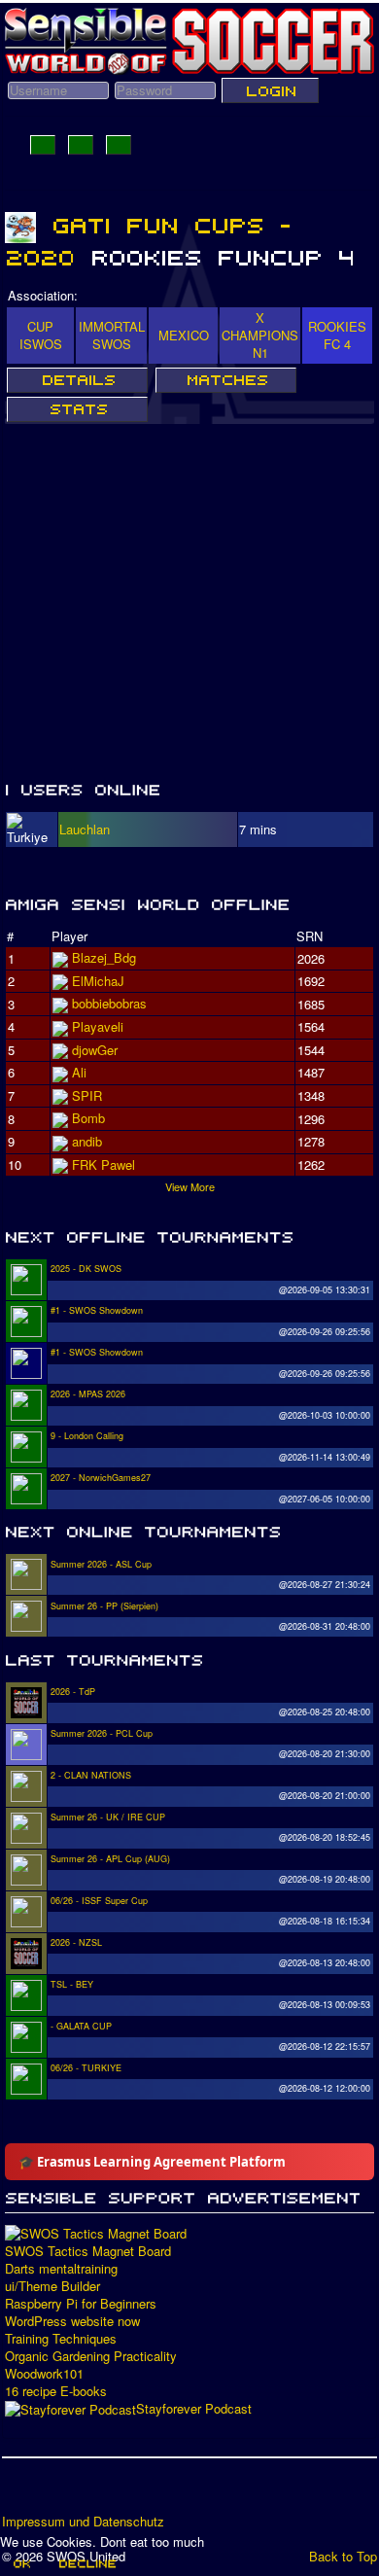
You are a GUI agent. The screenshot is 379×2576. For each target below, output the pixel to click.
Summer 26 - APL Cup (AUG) (110, 1859)
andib (87, 1141)
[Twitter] (55, 2492)
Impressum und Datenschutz (83, 2522)
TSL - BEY (72, 1984)
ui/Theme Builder (52, 2286)
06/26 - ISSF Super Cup (99, 1901)
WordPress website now (72, 2321)
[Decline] (86, 2563)
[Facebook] (18, 2492)
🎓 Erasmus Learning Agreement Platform (152, 2162)
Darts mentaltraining (61, 2269)
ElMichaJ (98, 981)
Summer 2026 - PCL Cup (102, 1733)
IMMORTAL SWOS (112, 335)
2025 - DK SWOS (86, 1269)
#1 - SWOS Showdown (97, 1310)
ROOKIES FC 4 (337, 335)
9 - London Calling (87, 1436)
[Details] (77, 380)
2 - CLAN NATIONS (91, 1775)
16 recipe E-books (56, 2391)
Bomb (88, 1118)
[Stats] (77, 409)
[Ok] (21, 2563)
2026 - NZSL (76, 1942)
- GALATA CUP (81, 2026)
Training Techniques (61, 2339)
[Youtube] (92, 2492)
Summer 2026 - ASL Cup (101, 1564)
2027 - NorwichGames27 (101, 1478)
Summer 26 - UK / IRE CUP (108, 1817)
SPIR (87, 1095)
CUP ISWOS (41, 335)
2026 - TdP (73, 1692)
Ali (79, 1072)
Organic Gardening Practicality (91, 2356)
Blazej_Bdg (104, 957)
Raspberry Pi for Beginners (81, 2304)
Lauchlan (85, 829)
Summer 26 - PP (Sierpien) (104, 1606)
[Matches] (226, 380)
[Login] (270, 90)
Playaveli (98, 1026)
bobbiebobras (109, 1003)
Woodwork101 (44, 2374)
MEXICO (184, 335)
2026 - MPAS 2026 (88, 1394)
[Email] (129, 2492)
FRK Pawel (103, 1164)
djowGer (95, 1050)
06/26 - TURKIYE (86, 2068)
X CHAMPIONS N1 (260, 335)
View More (190, 1186)
